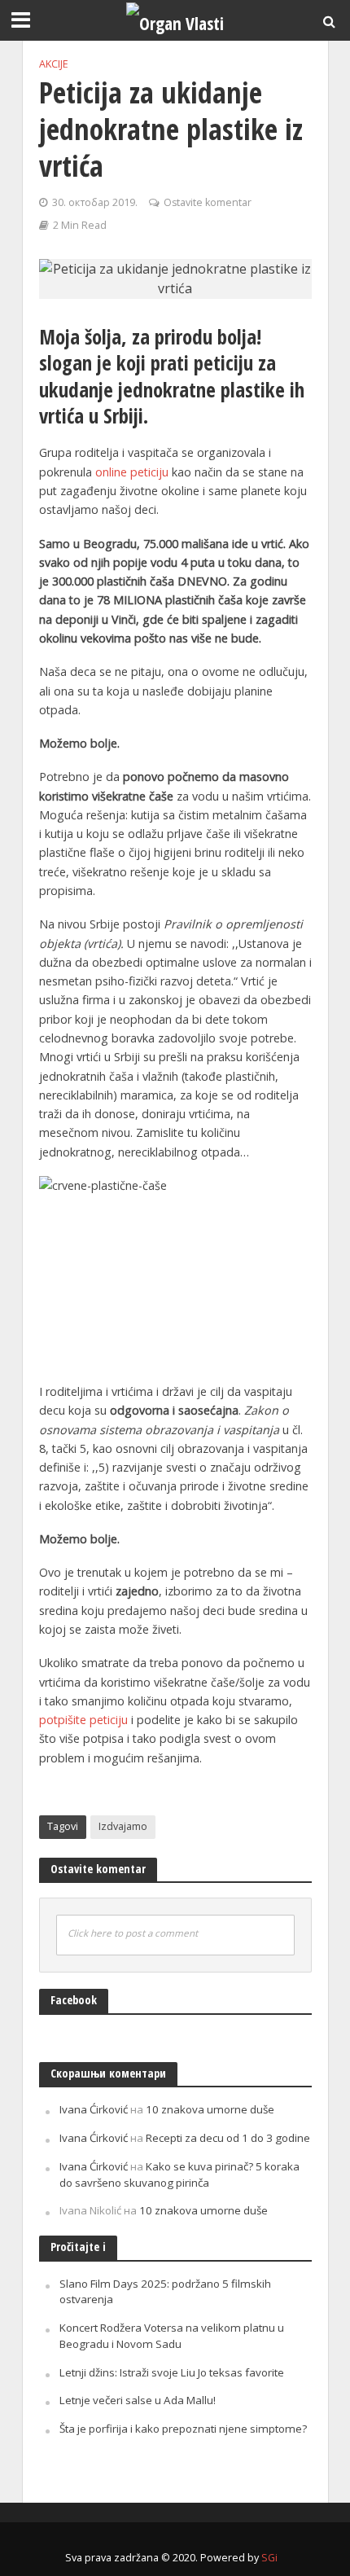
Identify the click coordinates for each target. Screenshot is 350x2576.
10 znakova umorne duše (210, 2109)
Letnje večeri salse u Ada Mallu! (138, 2400)
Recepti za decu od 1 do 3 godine (228, 2138)
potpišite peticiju (83, 1720)
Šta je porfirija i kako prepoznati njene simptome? (183, 2429)
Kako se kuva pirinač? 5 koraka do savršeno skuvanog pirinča (179, 2174)
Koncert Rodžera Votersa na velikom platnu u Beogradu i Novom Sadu (172, 2336)
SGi (269, 2558)
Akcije (54, 64)
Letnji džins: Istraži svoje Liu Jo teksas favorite (172, 2372)
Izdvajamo (123, 1826)
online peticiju (132, 472)
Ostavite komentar (208, 202)
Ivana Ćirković (94, 2109)
